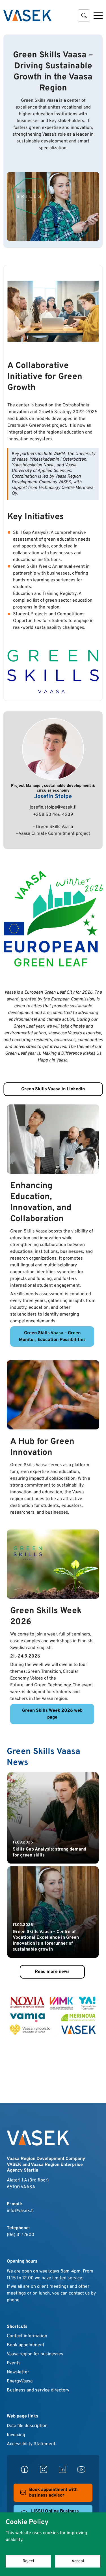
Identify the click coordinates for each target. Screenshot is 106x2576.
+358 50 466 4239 (53, 815)
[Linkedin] (62, 2469)
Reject (28, 2561)
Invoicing (16, 2435)
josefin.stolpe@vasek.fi (53, 807)
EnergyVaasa (20, 2381)
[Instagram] (44, 2469)
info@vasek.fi (20, 2211)
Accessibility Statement (31, 2444)
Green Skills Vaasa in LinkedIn (53, 1089)
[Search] (84, 16)
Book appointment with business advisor (53, 2493)
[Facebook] (25, 2469)
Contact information (27, 2336)
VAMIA (59, 454)
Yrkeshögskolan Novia (33, 465)
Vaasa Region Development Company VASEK (46, 479)
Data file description (27, 2426)
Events (14, 2363)
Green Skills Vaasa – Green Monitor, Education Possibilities (52, 1336)
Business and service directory (38, 2390)
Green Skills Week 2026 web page (52, 1714)
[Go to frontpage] (27, 16)
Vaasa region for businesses (35, 2354)
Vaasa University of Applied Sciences (44, 468)
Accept (78, 2561)
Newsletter (18, 2372)
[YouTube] (81, 2469)
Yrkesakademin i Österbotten (58, 460)
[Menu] (98, 16)
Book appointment (26, 2345)
